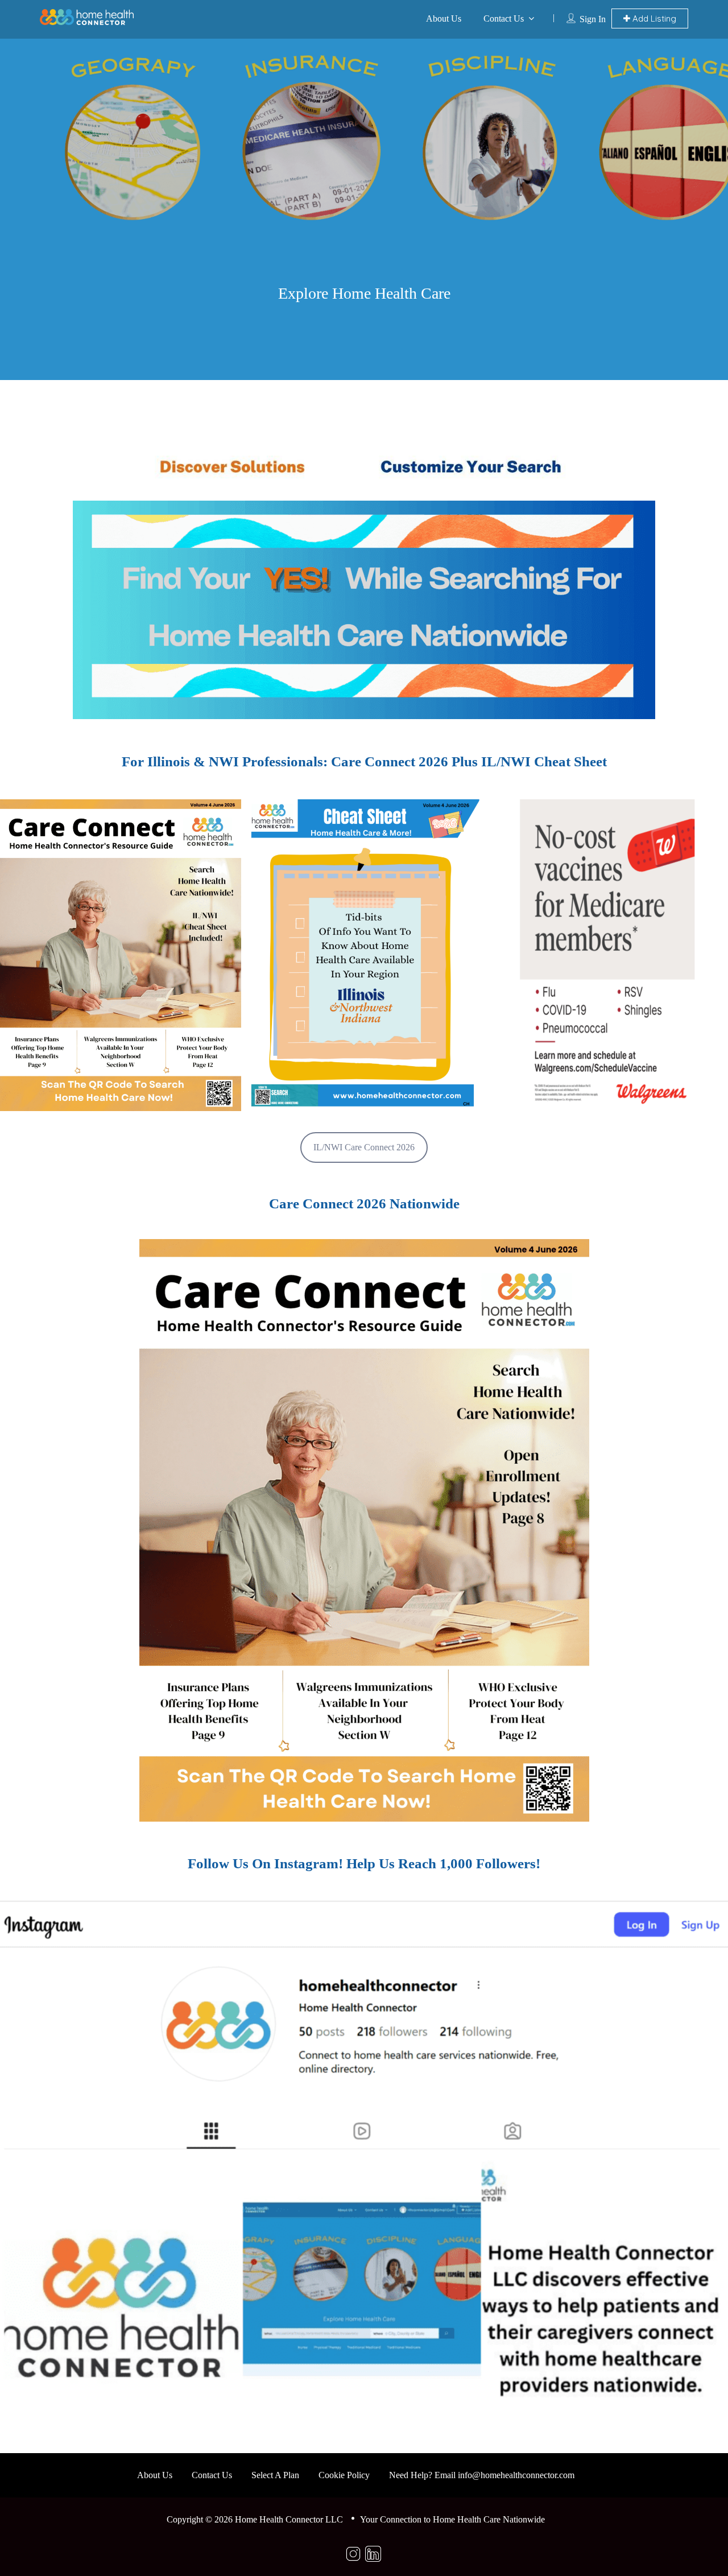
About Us (444, 18)
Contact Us (504, 18)
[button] (121, 955)
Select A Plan (275, 2475)
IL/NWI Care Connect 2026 (364, 1147)
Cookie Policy (344, 2475)
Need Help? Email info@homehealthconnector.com (482, 2475)
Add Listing (653, 18)
